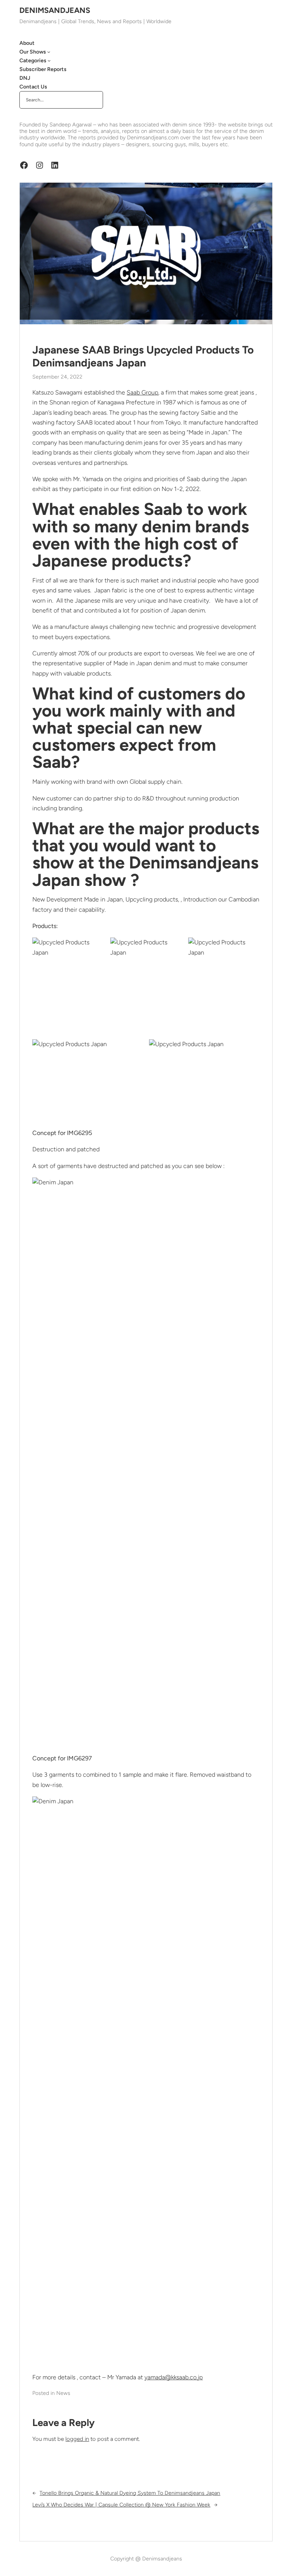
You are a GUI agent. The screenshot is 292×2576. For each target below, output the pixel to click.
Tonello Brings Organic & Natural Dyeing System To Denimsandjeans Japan (130, 2493)
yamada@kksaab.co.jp (174, 2377)
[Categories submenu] (49, 60)
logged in (77, 2439)
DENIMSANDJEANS (55, 10)
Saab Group (142, 392)
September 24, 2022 (57, 377)
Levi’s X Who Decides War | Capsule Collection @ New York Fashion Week (121, 2505)
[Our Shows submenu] (49, 52)
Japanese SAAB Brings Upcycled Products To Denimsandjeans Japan (143, 356)
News (63, 2393)
